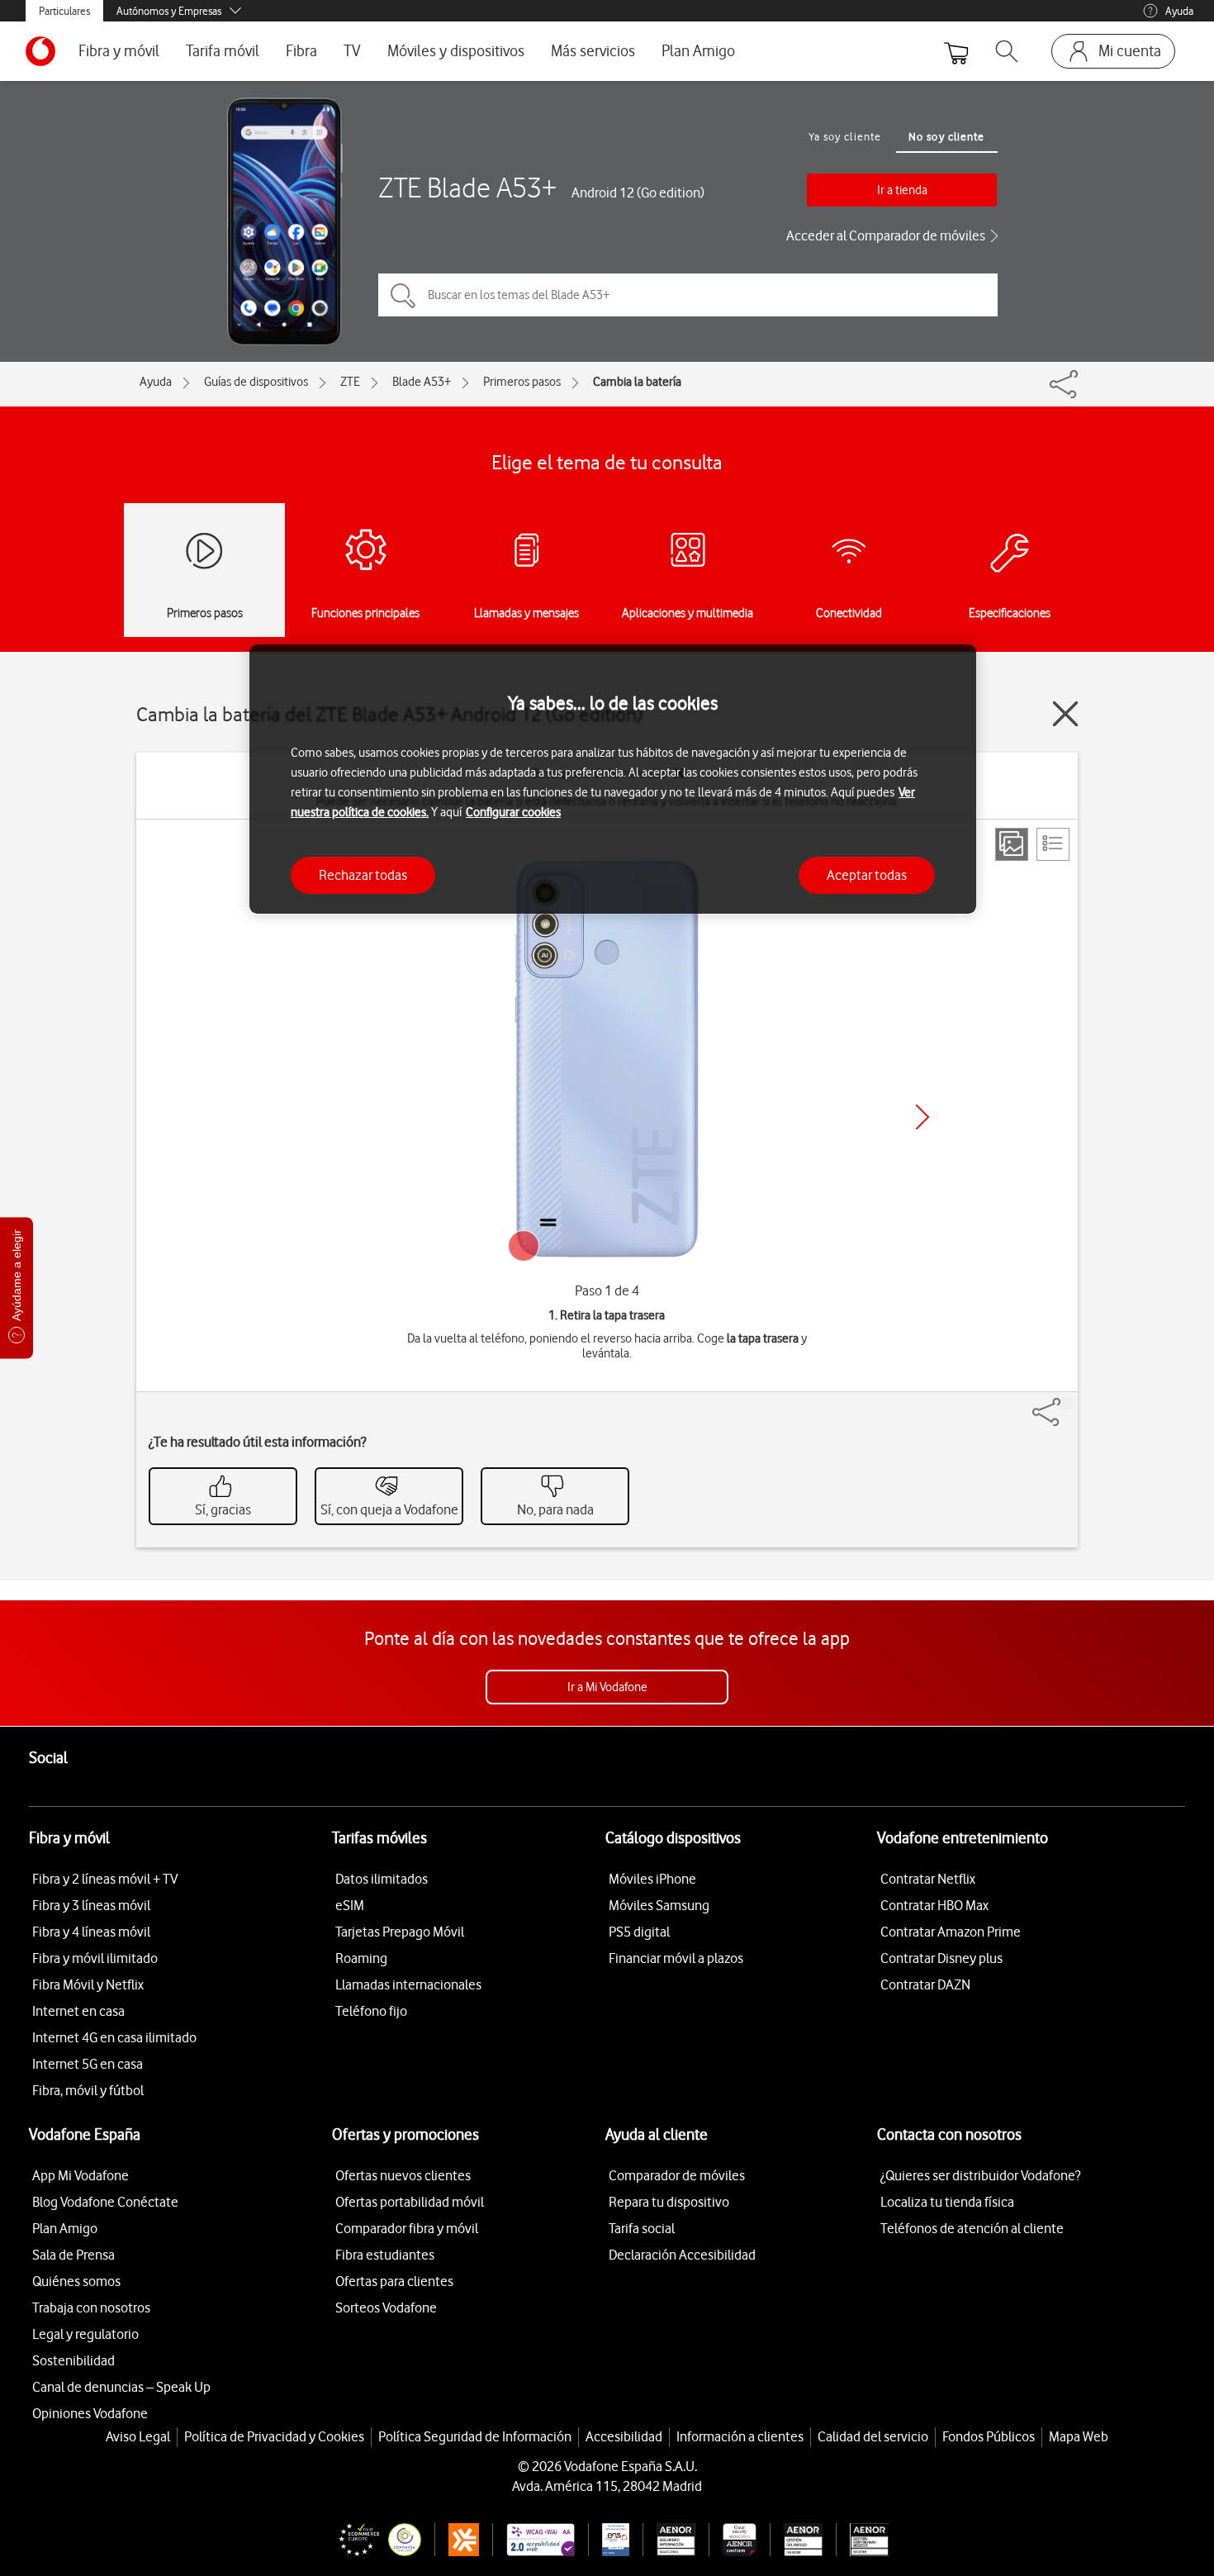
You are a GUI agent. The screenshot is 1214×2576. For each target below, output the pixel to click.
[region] (613, 779)
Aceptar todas (867, 874)
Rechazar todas (363, 874)
